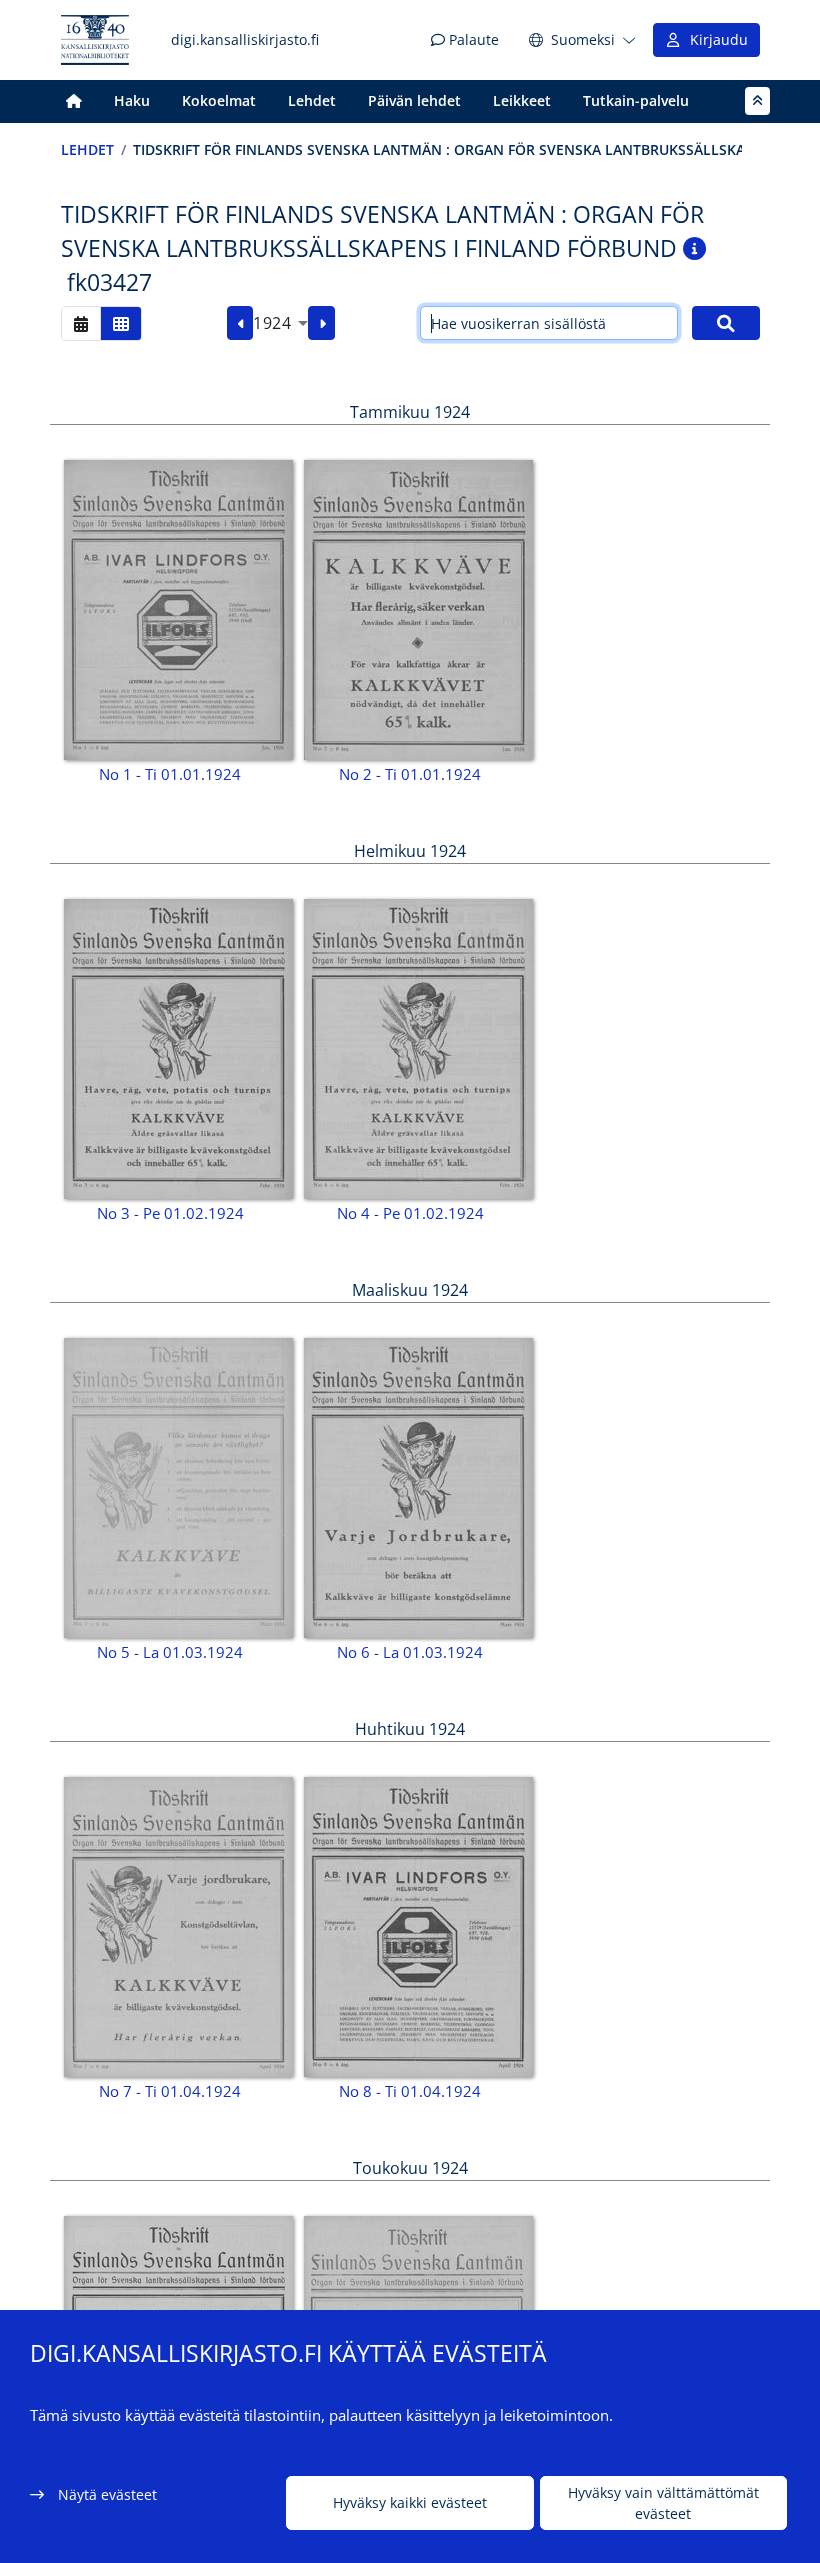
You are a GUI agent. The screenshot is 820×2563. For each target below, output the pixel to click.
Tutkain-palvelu (636, 100)
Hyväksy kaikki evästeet (410, 2502)
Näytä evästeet (107, 2494)
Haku (132, 100)
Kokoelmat (219, 100)
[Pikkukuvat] (121, 323)
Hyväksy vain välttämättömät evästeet (663, 2503)
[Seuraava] (321, 323)
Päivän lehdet (414, 100)
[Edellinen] (240, 323)
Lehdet (312, 100)
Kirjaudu (715, 39)
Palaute (472, 39)
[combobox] (280, 323)
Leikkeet (522, 100)
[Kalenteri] (81, 323)
